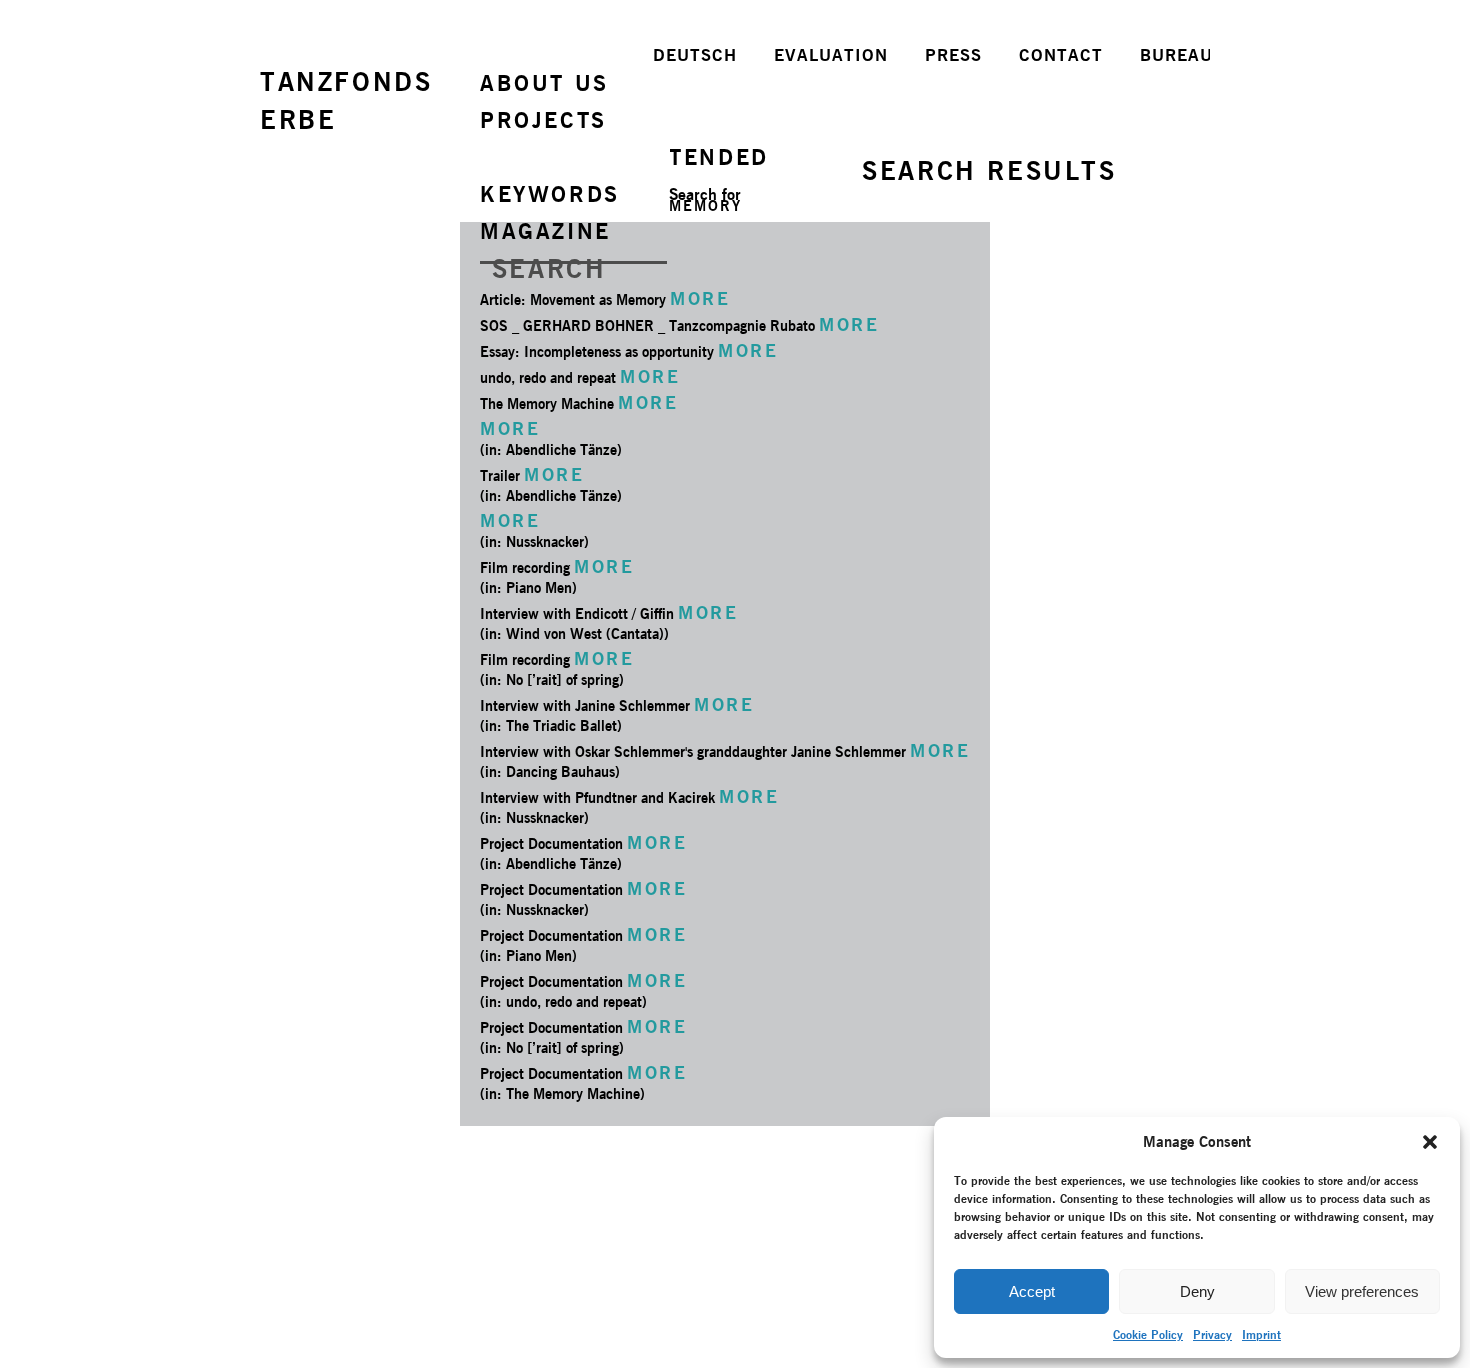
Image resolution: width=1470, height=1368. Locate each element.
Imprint (1261, 1334)
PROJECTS (543, 120)
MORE (700, 298)
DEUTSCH (695, 55)
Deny (1197, 1291)
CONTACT (1061, 55)
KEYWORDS (550, 194)
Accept (1032, 1291)
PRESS (953, 55)
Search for (705, 194)
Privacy (1212, 1334)
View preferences (1362, 1291)
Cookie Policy (1148, 1334)
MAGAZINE (545, 231)
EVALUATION (831, 55)
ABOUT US (544, 83)
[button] (1430, 1142)
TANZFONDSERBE (346, 100)
